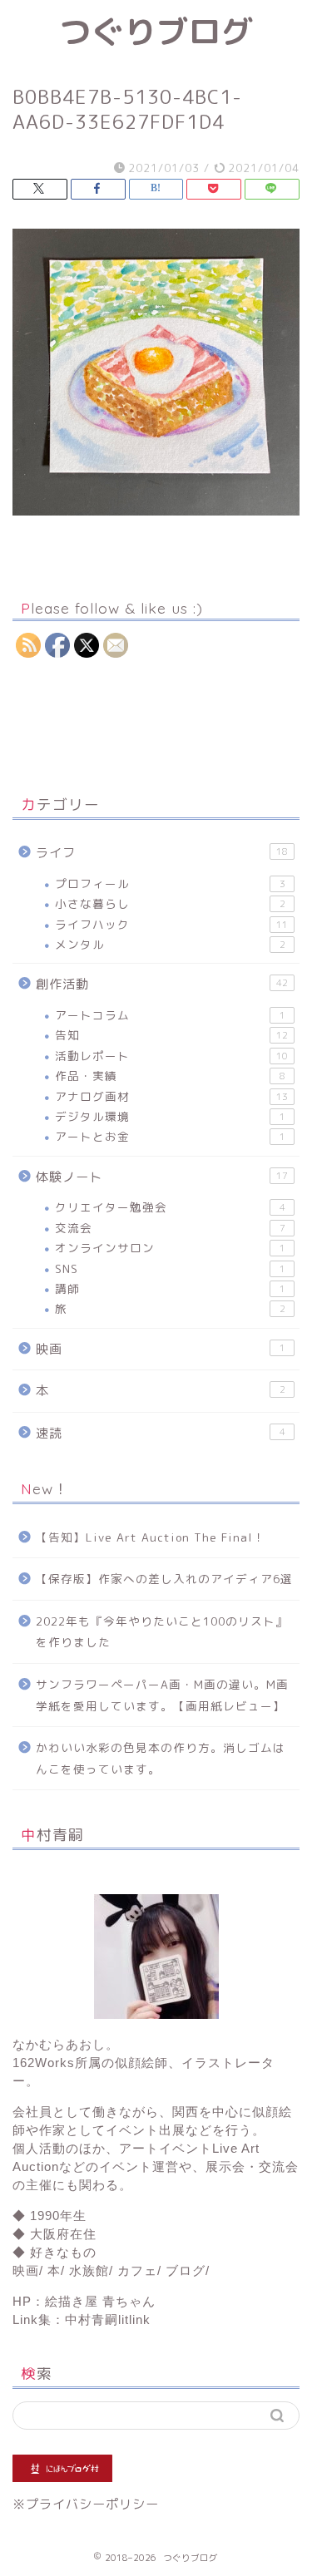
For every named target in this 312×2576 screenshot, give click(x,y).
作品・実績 (170, 1076)
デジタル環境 (170, 1116)
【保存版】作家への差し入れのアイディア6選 (164, 1579)
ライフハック (171, 924)
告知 (171, 1035)
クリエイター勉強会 (170, 1207)
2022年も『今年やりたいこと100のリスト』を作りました (162, 1632)
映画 (161, 1349)
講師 (170, 1288)
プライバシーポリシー (92, 2504)
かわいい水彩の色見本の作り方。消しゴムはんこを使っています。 (161, 1758)
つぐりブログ (156, 32)
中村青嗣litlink (108, 2319)
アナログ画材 (171, 1096)
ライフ (162, 853)
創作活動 (162, 984)
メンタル (170, 944)
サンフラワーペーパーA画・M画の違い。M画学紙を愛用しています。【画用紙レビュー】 (162, 1695)
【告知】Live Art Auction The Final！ (151, 1537)
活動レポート (171, 1056)
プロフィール (170, 883)
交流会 (170, 1228)
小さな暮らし (170, 903)
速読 (161, 1433)
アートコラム (170, 1015)
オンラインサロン (170, 1248)
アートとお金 (170, 1136)
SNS (170, 1268)
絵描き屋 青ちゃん (100, 2301)
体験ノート (162, 1177)
